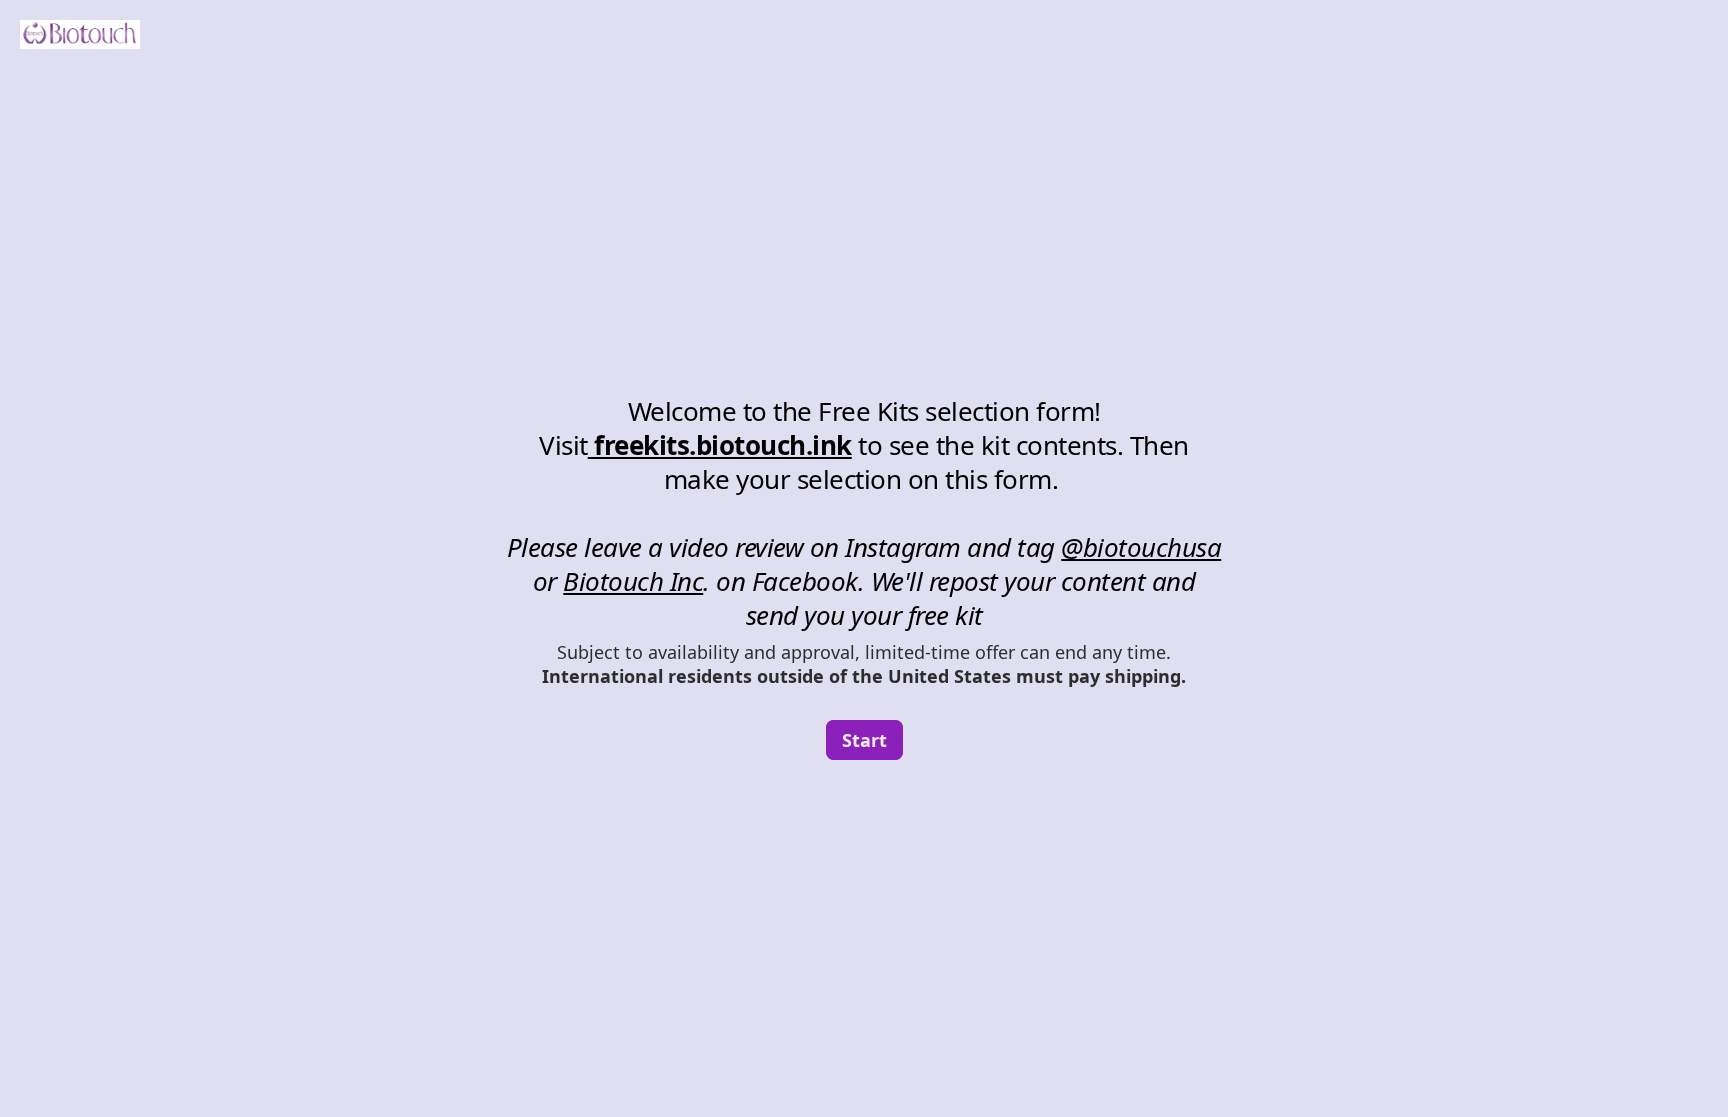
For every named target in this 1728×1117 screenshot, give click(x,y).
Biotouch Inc (633, 581)
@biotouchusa (1141, 547)
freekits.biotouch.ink (720, 445)
